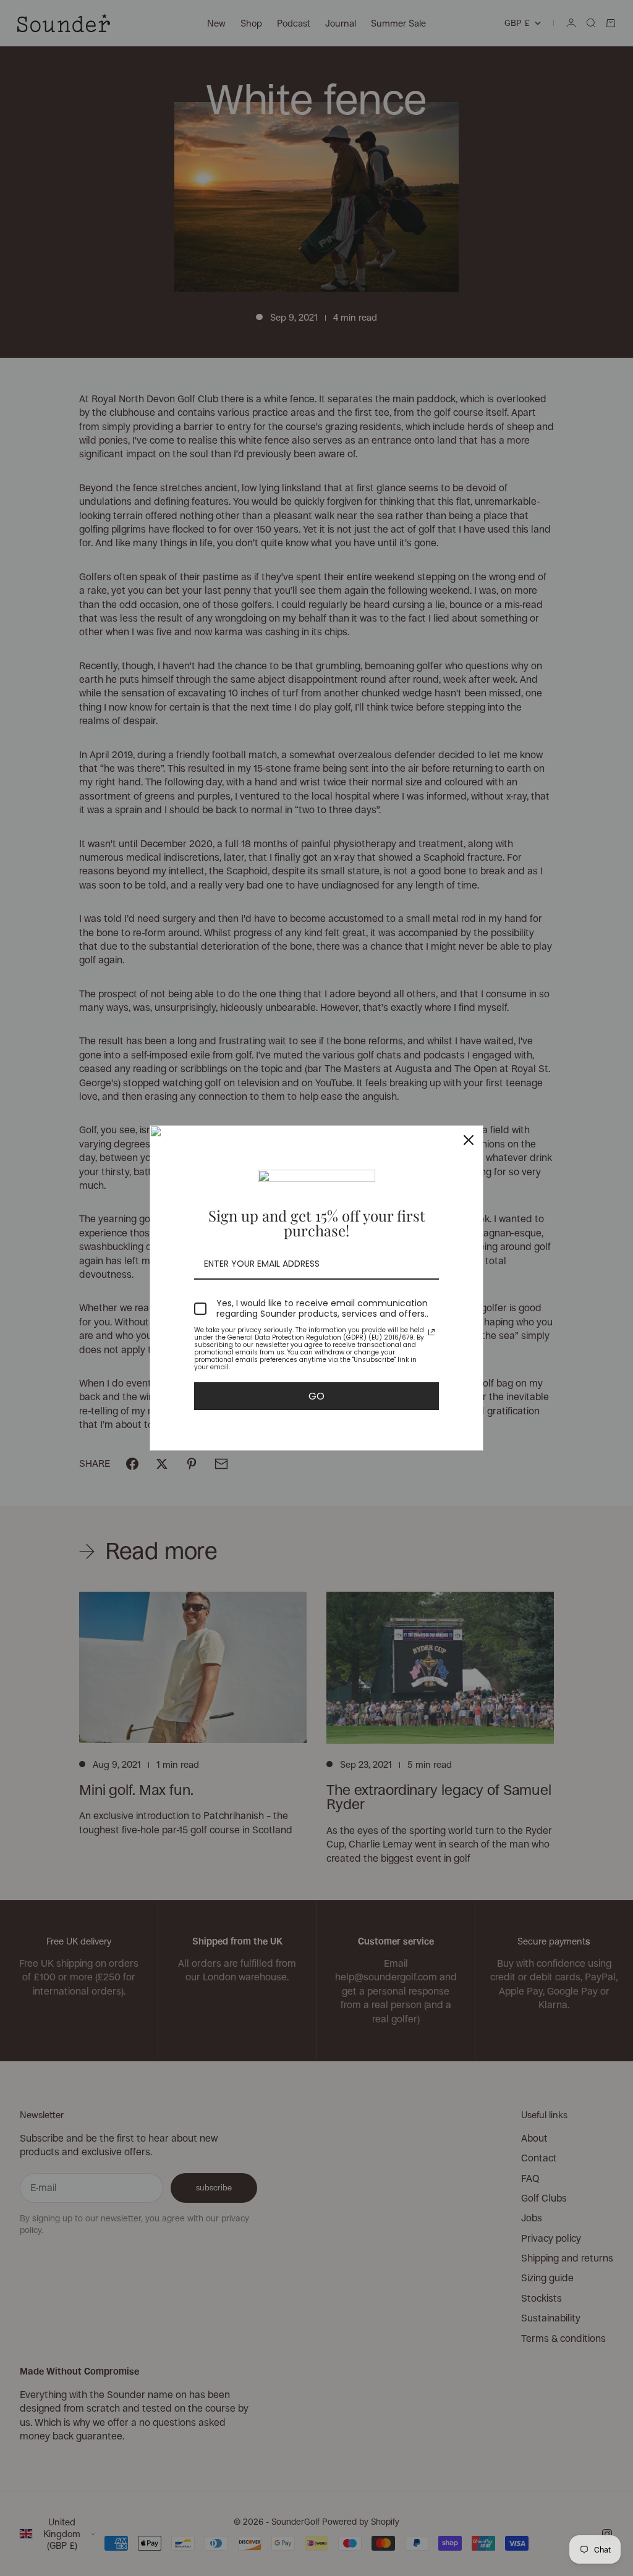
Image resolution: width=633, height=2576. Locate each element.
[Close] (469, 1140)
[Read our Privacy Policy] (431, 1332)
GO (316, 1396)
